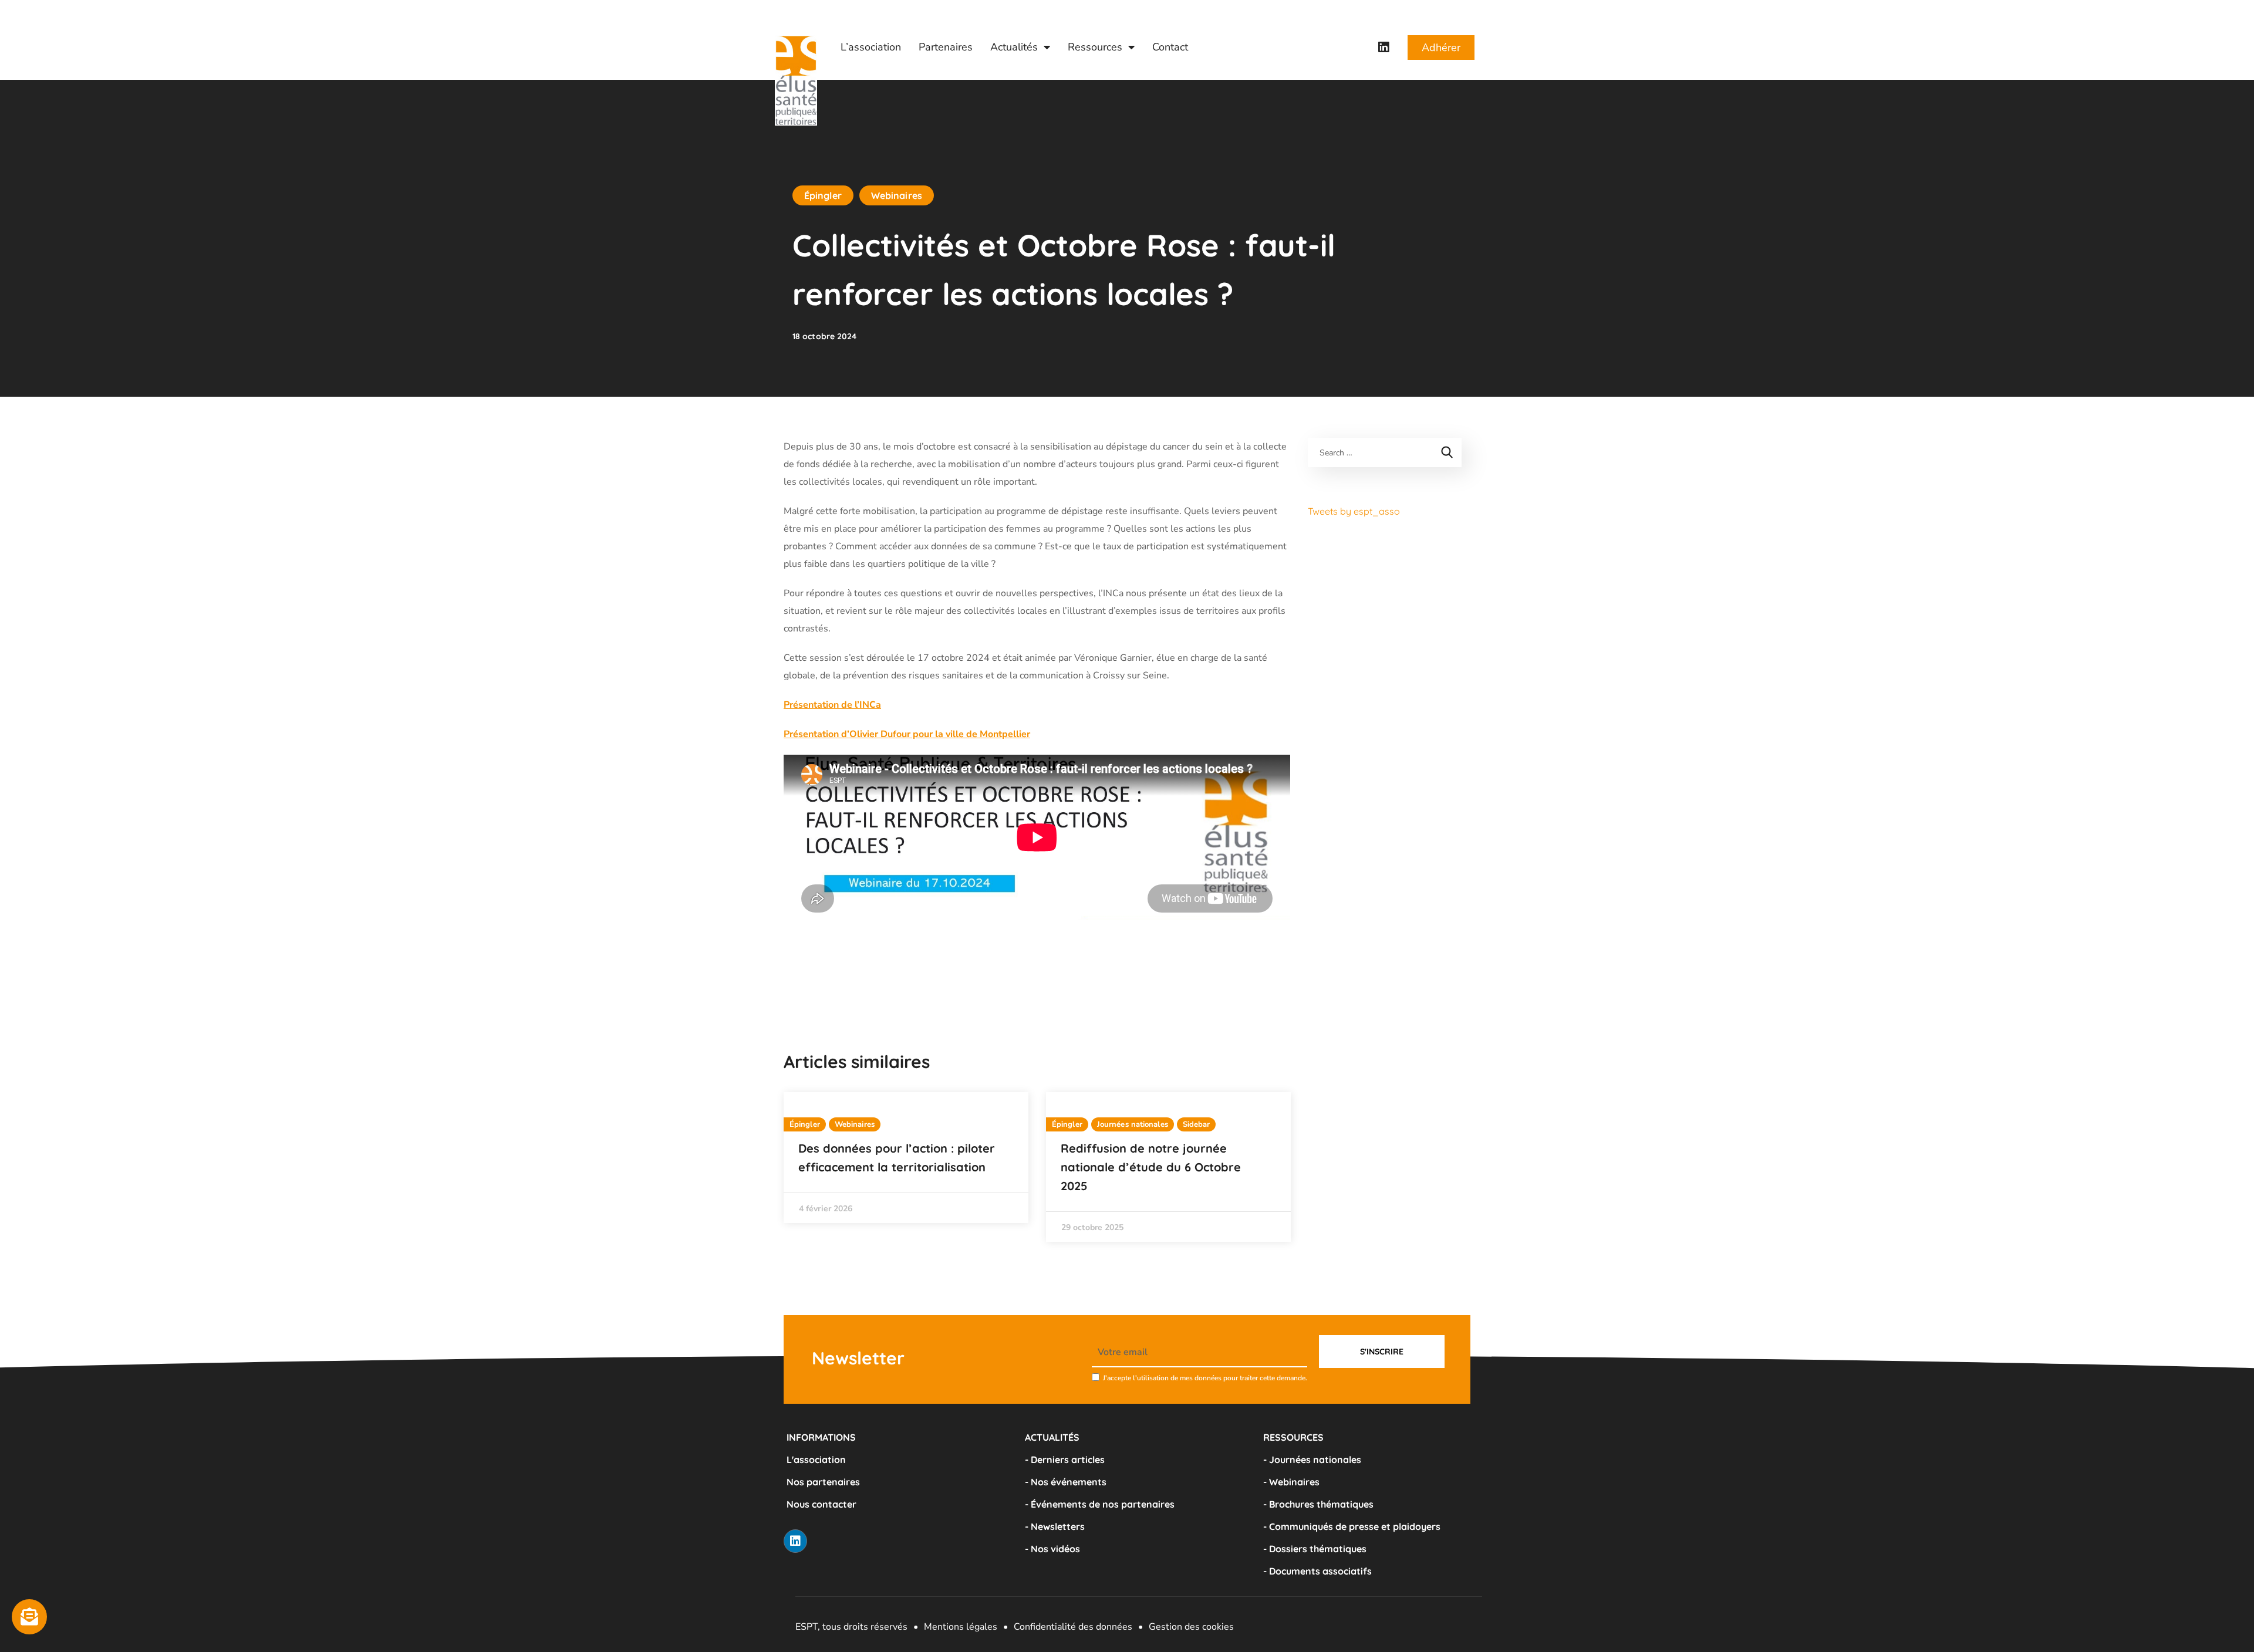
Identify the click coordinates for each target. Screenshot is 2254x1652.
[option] (906, 1158)
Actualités (1014, 47)
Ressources (1095, 47)
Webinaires (897, 195)
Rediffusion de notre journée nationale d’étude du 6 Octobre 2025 (1151, 1167)
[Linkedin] (1384, 48)
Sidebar (1197, 1124)
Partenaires (946, 47)
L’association (871, 47)
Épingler (823, 195)
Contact (1170, 47)
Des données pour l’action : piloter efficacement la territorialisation (897, 1158)
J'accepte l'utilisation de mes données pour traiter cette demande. (1205, 1378)
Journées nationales (1133, 1124)
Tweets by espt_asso (1354, 511)
